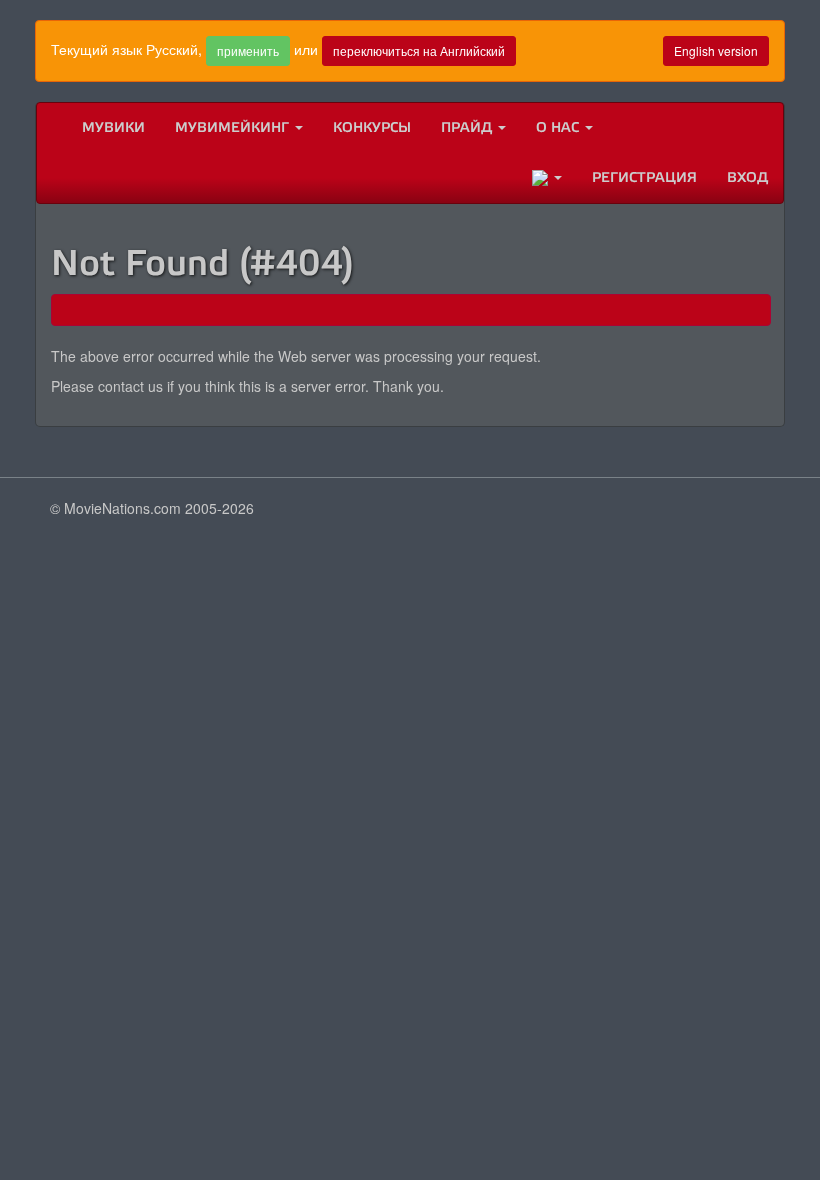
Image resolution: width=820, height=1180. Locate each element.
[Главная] (52, 128)
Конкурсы (372, 127)
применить (248, 50)
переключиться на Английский (419, 50)
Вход (747, 177)
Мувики (113, 127)
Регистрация (644, 177)
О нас (559, 127)
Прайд (468, 127)
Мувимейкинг (234, 127)
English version (716, 50)
